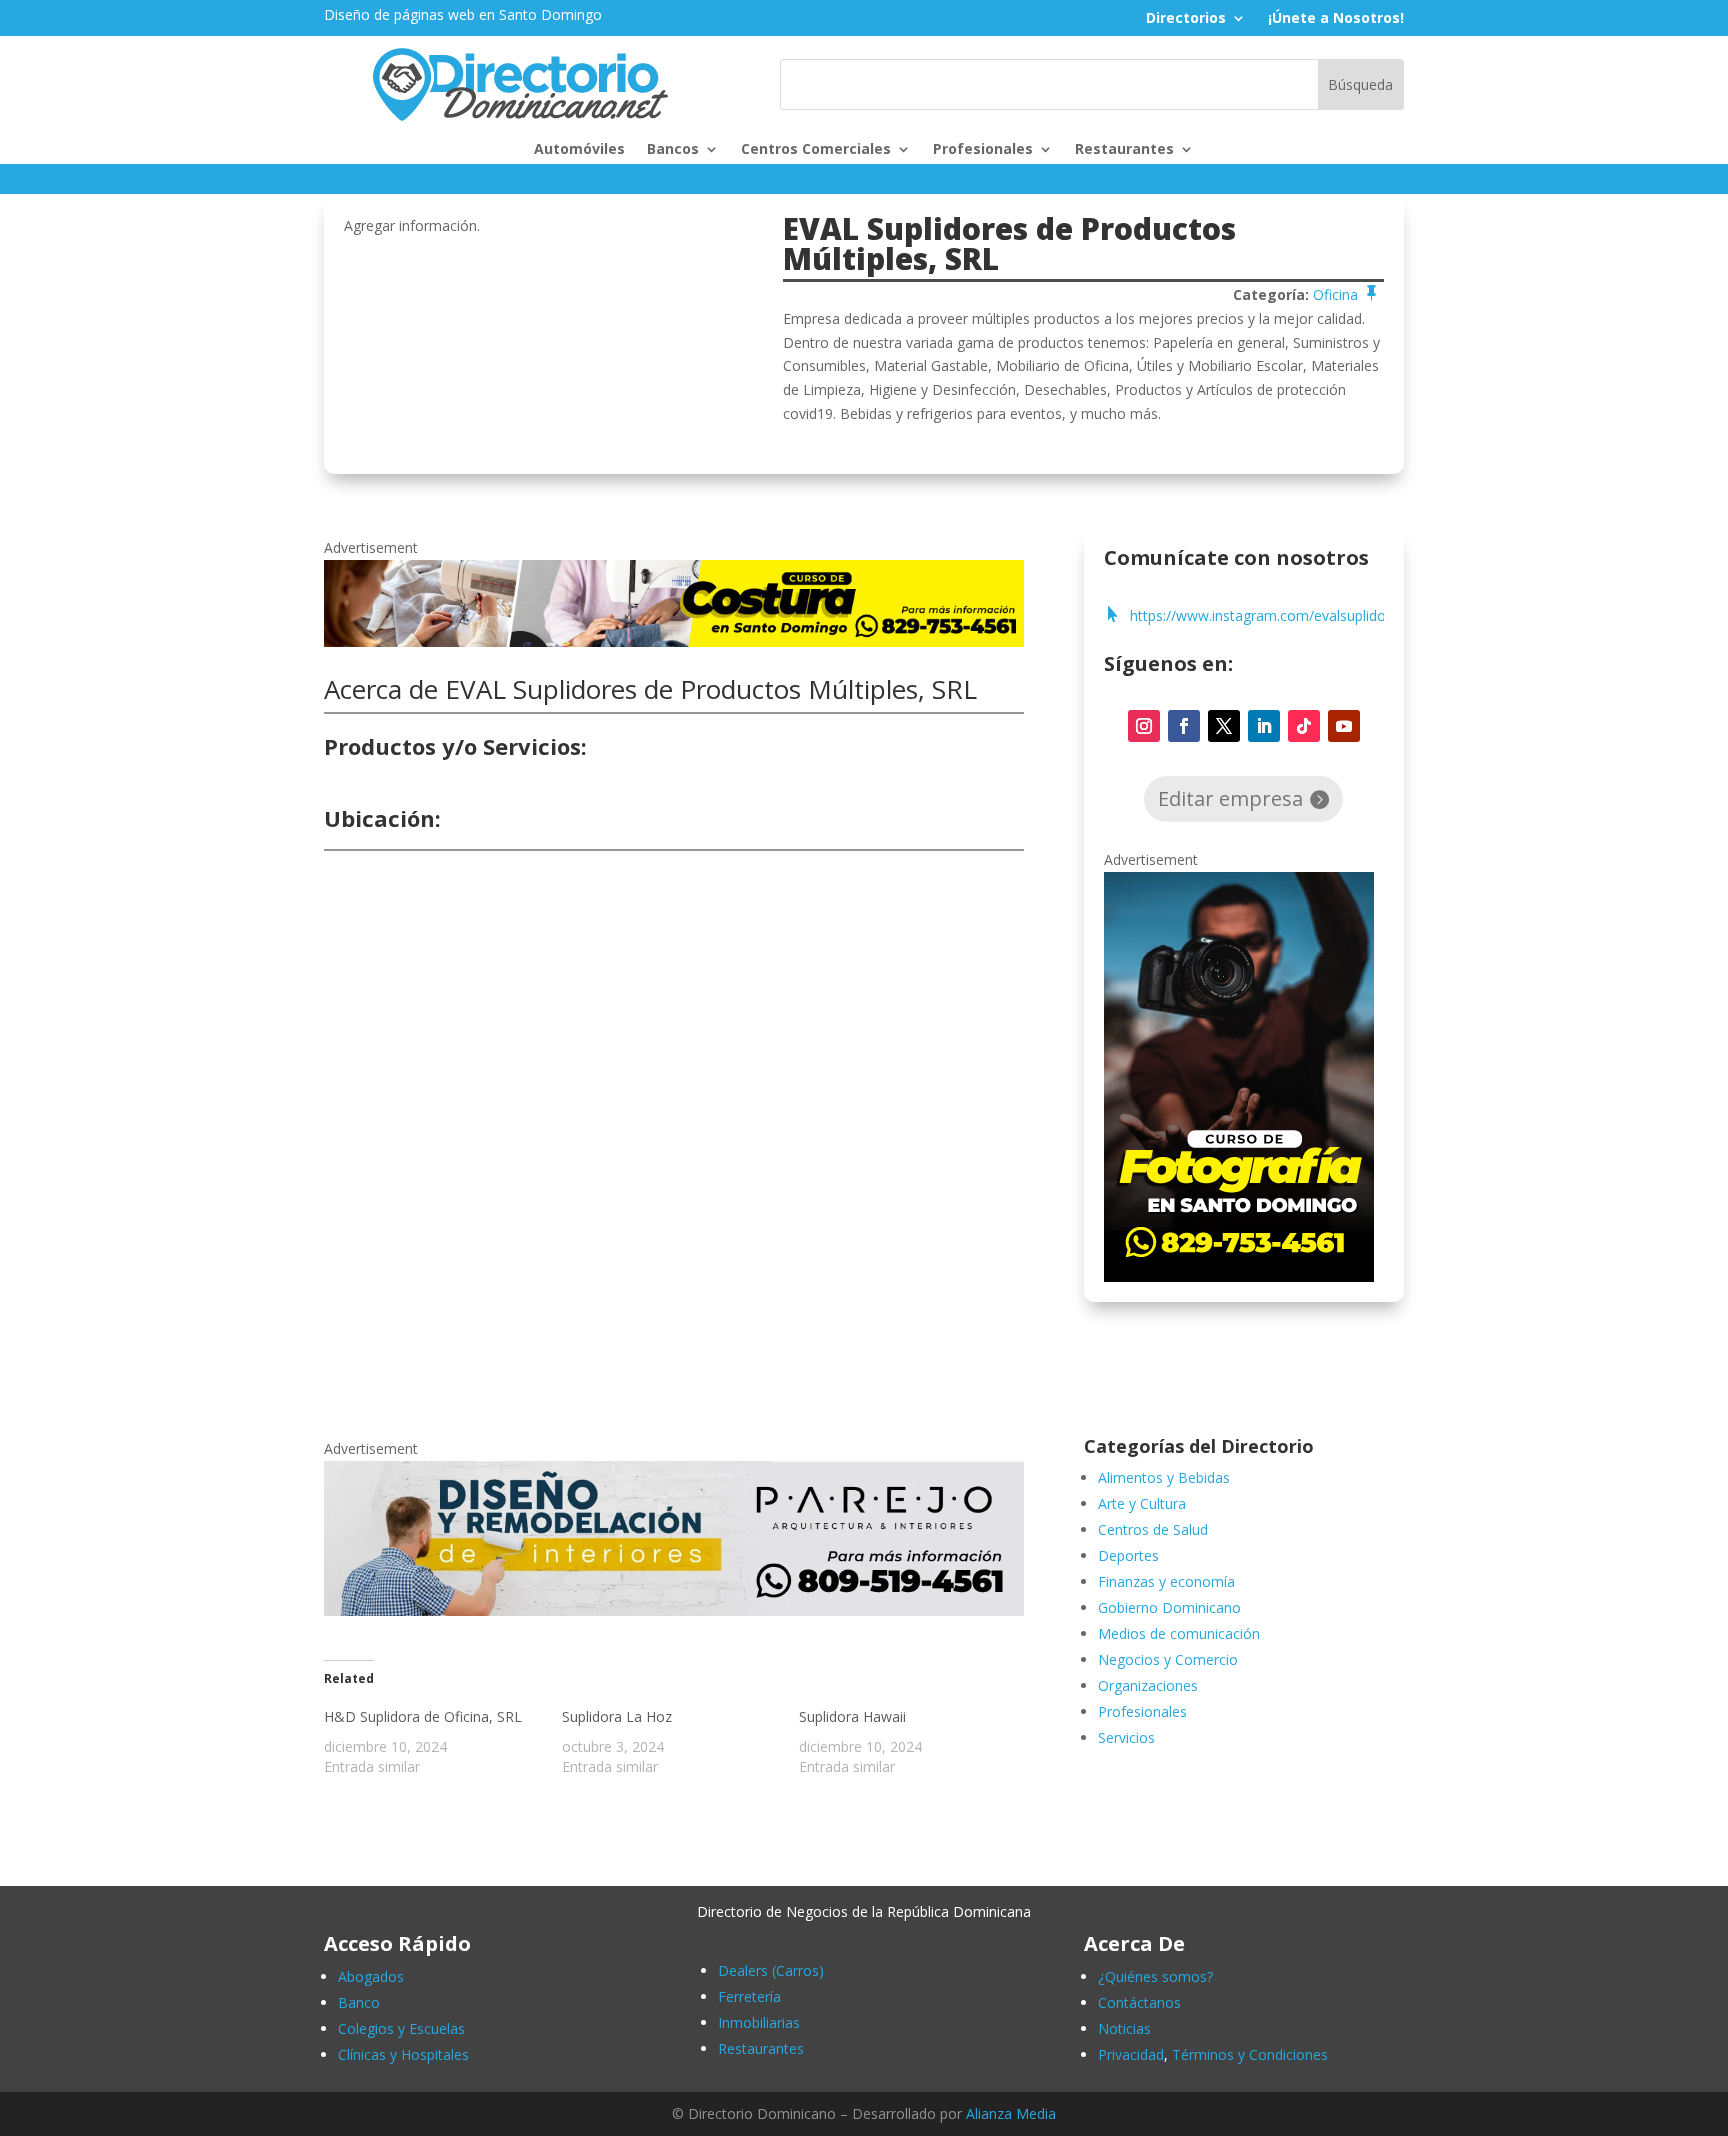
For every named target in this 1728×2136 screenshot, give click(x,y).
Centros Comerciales (816, 150)
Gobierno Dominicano (1169, 1607)
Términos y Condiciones (1250, 2054)
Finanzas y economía (1166, 1581)
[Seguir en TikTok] (1304, 726)
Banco (359, 2002)
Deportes (1128, 1555)
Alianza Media (1011, 2113)
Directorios (1186, 19)
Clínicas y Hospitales (403, 2054)
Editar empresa (1230, 798)
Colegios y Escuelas (401, 2028)
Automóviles (579, 150)
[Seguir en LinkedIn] (1264, 726)
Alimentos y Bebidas (1164, 1477)
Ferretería (749, 1996)
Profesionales (983, 150)
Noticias (1124, 2028)
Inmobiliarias (759, 2022)
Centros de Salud (1153, 1529)
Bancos (673, 150)
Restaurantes (1124, 150)
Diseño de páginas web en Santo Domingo (463, 14)
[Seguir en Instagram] (1144, 726)
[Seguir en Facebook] (1184, 726)
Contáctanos (1139, 2002)
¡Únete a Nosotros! (1336, 19)
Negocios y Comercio (1168, 1659)
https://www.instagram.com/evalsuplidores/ (1270, 616)
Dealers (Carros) (771, 1970)
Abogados (371, 1976)
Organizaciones (1148, 1685)
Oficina (1335, 294)
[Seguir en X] (1224, 726)
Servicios (1126, 1737)
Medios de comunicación (1179, 1633)
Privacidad (1131, 2054)
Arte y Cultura (1142, 1503)
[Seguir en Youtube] (1344, 726)
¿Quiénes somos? (1155, 1976)
